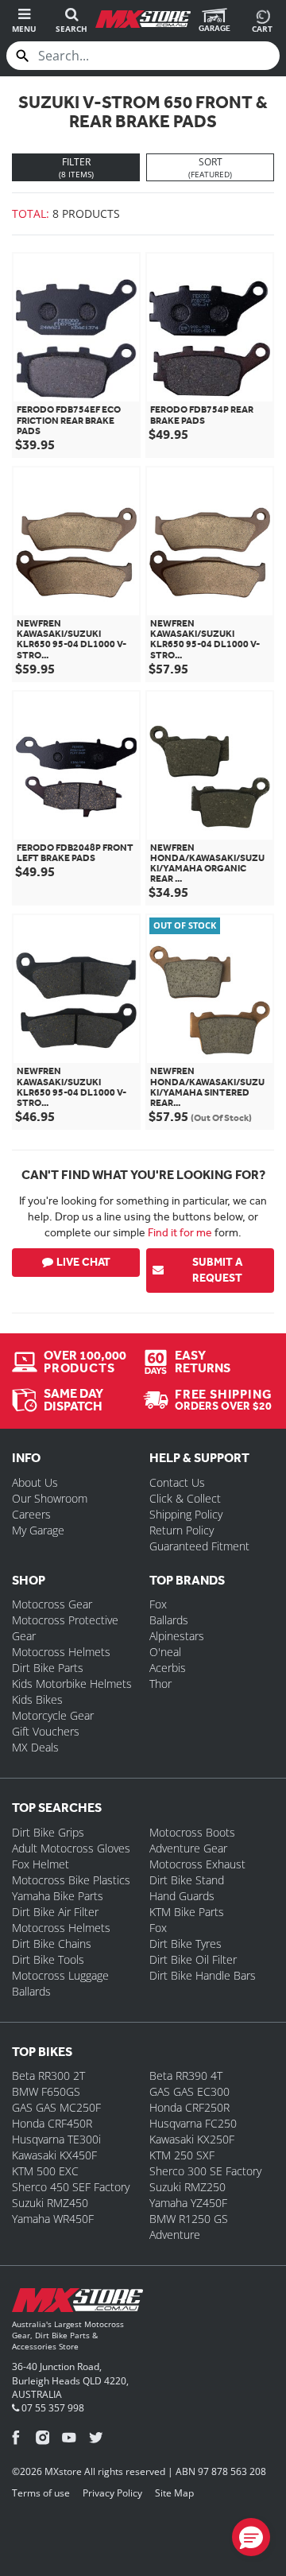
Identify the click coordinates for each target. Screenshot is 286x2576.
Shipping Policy (186, 1514)
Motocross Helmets (61, 1652)
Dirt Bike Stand (187, 1880)
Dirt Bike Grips (48, 1832)
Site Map (174, 2493)
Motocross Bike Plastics (71, 1880)
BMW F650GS (46, 2091)
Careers (31, 1514)
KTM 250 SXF (182, 2155)
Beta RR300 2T (48, 2076)
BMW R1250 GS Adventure (189, 2227)
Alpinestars (177, 1636)
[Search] (22, 56)
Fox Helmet (41, 1864)
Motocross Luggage (60, 1975)
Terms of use (41, 2493)
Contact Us (177, 1482)
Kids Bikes (37, 1699)
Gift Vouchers (46, 1731)
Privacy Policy (112, 2493)
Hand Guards (182, 1896)
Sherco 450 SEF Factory (71, 2187)
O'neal (165, 1652)
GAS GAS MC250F (56, 2107)
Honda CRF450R (52, 2123)
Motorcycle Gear (53, 1715)
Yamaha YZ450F (188, 2203)
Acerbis (168, 1668)
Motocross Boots (192, 1832)
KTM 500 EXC (45, 2171)
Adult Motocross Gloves (71, 1848)
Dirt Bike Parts (48, 1668)
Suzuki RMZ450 (50, 2203)
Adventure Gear (188, 1848)
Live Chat (83, 1262)
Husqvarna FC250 (193, 2123)
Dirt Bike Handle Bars (203, 1975)
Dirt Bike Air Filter (55, 1912)
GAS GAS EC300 (189, 2091)
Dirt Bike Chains (52, 1944)
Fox (158, 1604)
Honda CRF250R (189, 2107)
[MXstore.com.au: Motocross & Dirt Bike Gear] (143, 19)
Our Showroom (50, 1498)
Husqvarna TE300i (56, 2139)
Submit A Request (217, 1270)
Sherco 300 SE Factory (205, 2171)
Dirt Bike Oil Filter (193, 1959)
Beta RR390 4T (186, 2076)
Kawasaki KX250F (192, 2139)
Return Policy (182, 1530)
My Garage (38, 1530)
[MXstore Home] (77, 2303)
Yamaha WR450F (53, 2219)
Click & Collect (185, 1498)
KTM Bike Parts (187, 1912)
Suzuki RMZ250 (187, 2187)
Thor (160, 1684)
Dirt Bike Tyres (186, 1944)
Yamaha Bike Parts (58, 1896)
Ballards (169, 1620)
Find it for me (180, 1232)
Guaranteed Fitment (199, 1546)
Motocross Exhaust (197, 1864)
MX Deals (35, 1747)
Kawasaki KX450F (54, 2155)
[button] (251, 2537)
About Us (35, 1482)
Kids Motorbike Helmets (72, 1684)
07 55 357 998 (52, 2408)
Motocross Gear (52, 1604)
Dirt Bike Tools (48, 1959)
